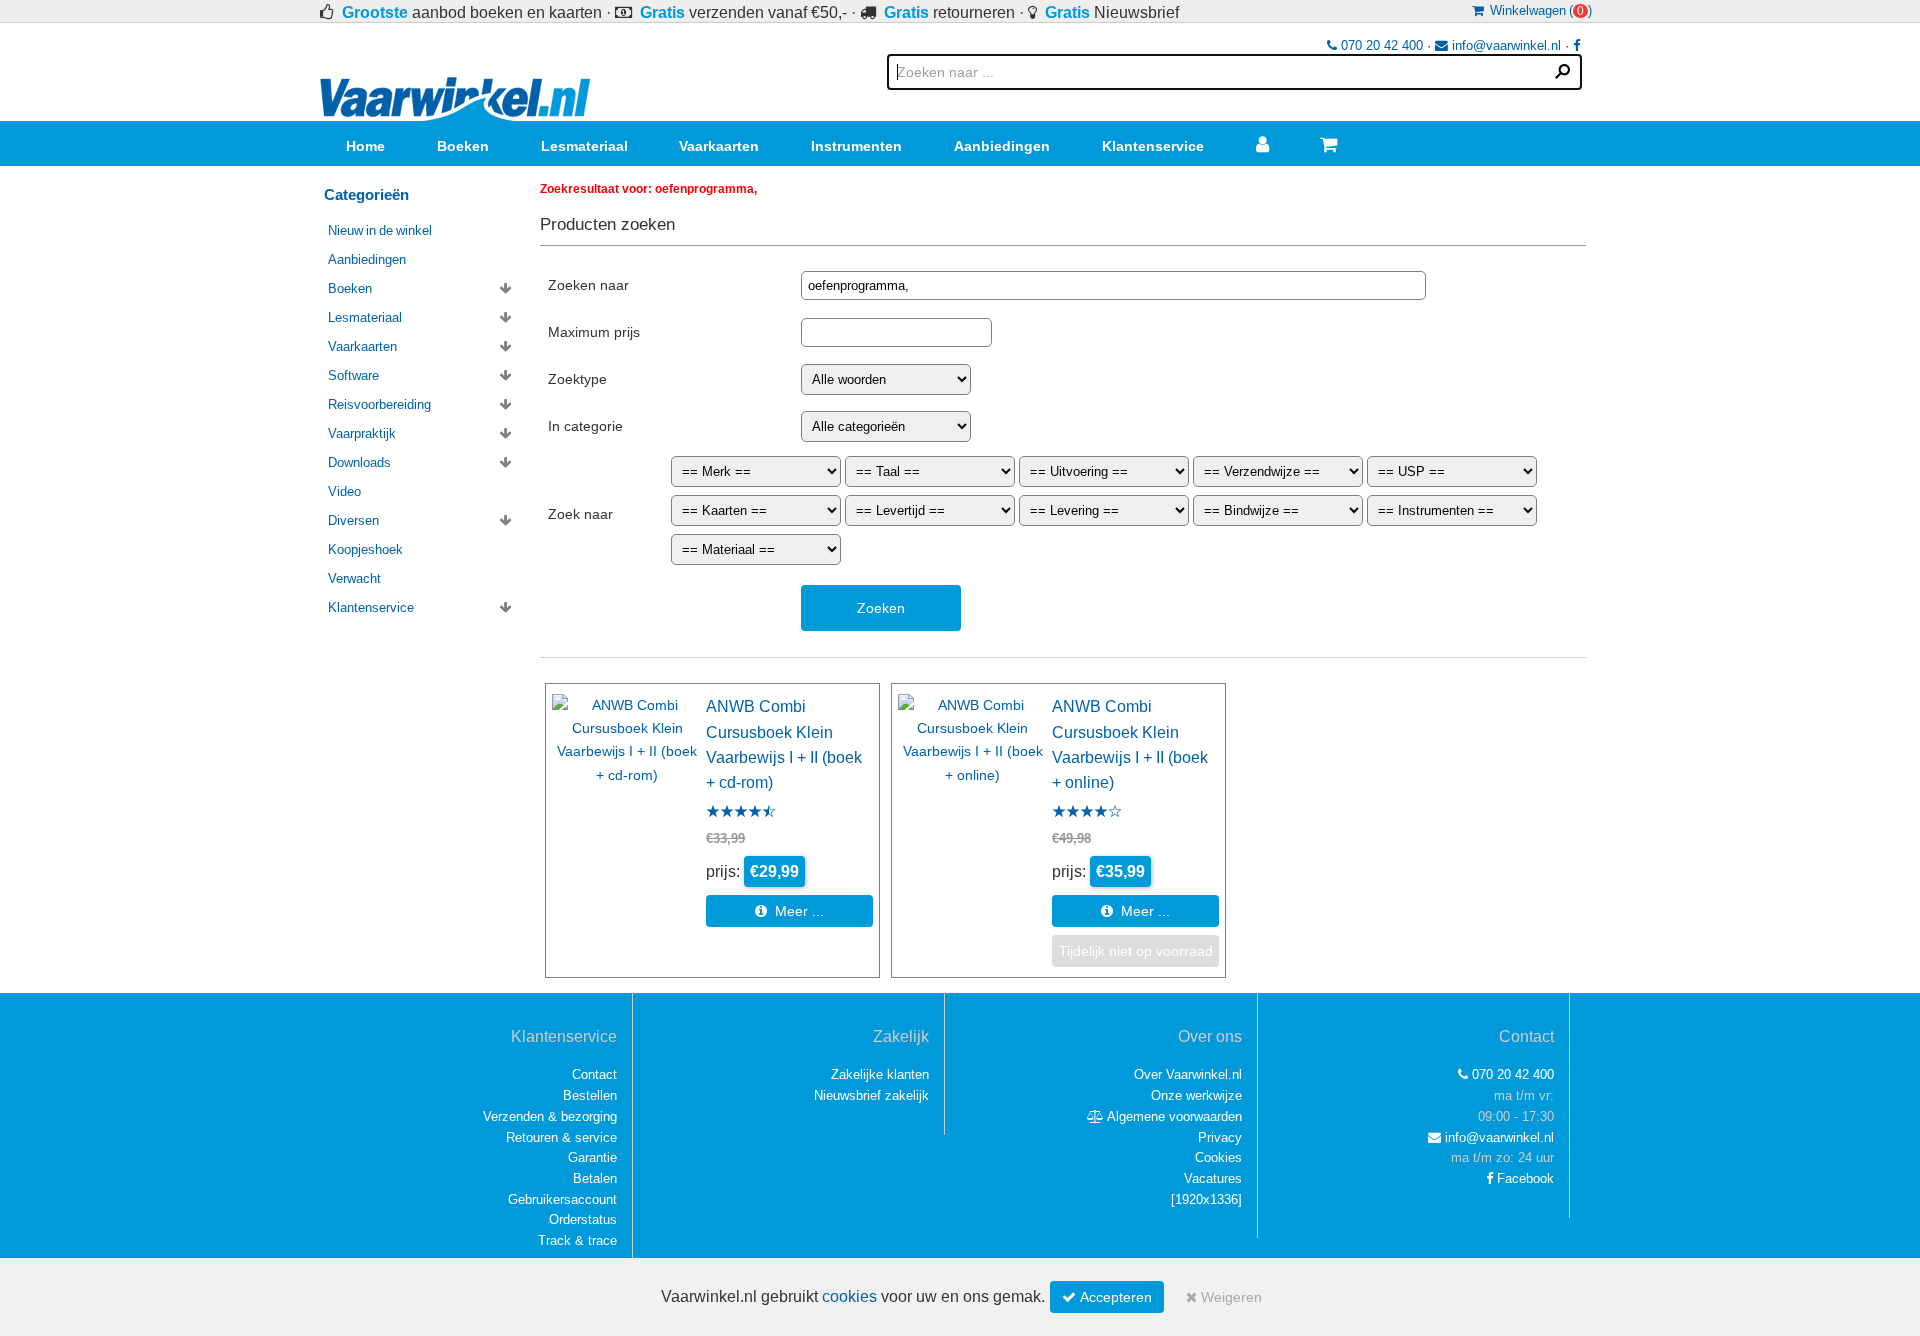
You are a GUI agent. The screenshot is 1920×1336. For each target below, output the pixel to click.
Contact (594, 1074)
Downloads (359, 462)
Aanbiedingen (1002, 146)
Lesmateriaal (584, 146)
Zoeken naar (588, 285)
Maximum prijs (594, 332)
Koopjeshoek (365, 549)
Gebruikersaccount (562, 1199)
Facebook (1523, 1178)
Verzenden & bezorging (550, 1116)
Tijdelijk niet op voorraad (1136, 951)
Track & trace (577, 1240)
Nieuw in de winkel (380, 230)
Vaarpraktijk (362, 433)
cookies (849, 1296)
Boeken (463, 146)
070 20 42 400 (1380, 45)
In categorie (585, 426)
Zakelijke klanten (880, 1074)
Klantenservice (1153, 146)
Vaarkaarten (719, 146)
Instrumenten (856, 146)
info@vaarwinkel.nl (1504, 45)
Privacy (1220, 1137)
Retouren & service (561, 1137)
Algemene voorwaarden (1173, 1116)
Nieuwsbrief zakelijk (871, 1095)
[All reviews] (741, 813)
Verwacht (354, 578)
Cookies (1218, 1157)
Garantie (592, 1157)
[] (1206, 1199)
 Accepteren (1107, 1297)
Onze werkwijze (1196, 1095)
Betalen (595, 1178)
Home (365, 146)
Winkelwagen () (1538, 10)
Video (344, 491)
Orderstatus (583, 1219)
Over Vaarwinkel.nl (1188, 1074)
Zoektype (577, 379)
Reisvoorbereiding (379, 404)
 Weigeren (1224, 1297)
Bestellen (590, 1095)
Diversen (353, 520)
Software (353, 375)
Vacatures (1213, 1178)
